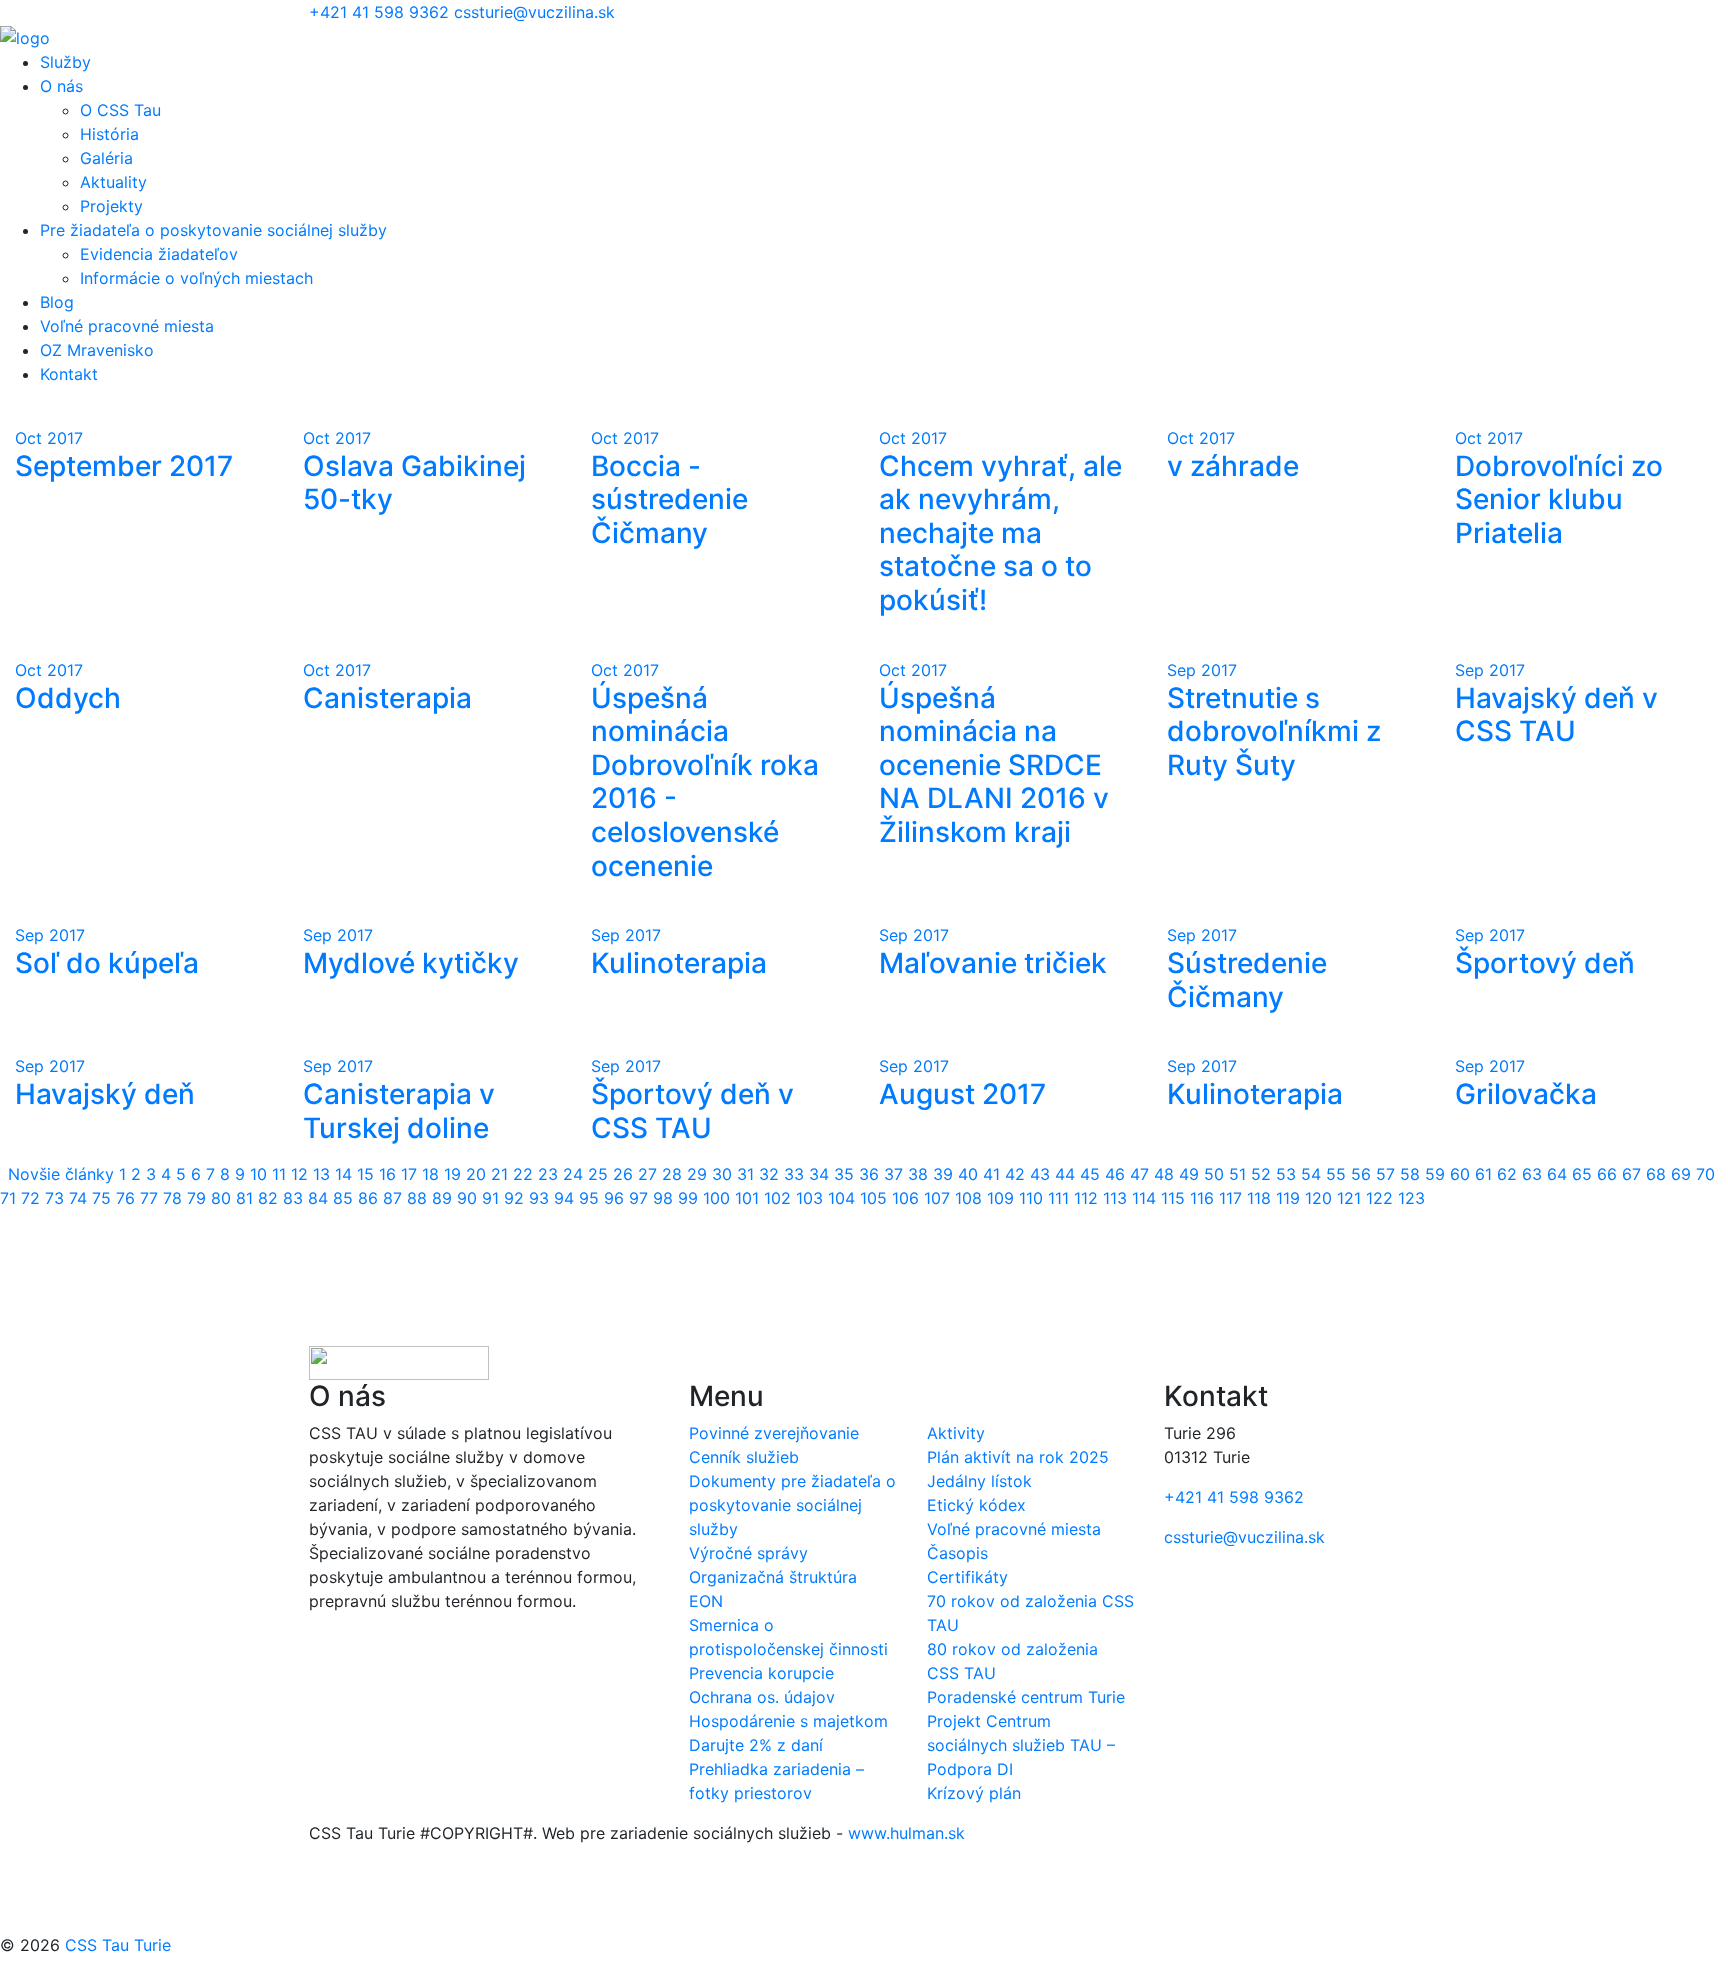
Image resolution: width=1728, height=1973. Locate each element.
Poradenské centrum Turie (1026, 1697)
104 (841, 1198)
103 (809, 1198)
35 (844, 1174)
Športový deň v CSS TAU (692, 1111)
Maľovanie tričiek (993, 963)
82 (268, 1198)
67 (1631, 1174)
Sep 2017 (1202, 670)
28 (672, 1174)
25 (598, 1174)
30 (722, 1174)
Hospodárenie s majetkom (788, 1721)
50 (1214, 1174)
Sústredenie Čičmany (1247, 980)
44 (1065, 1174)
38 (918, 1174)
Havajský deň (105, 1094)
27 (647, 1174)
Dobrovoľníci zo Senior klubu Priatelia (1559, 499)
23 (548, 1174)
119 (1288, 1198)
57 (1385, 1174)
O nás (61, 86)
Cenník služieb (744, 1457)
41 (991, 1174)
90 (467, 1198)
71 (8, 1198)
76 (125, 1198)
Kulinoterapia (679, 963)
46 (1115, 1174)
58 (1410, 1174)
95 (589, 1198)
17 (409, 1174)
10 (258, 1174)
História (109, 134)
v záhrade (1233, 466)
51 (1237, 1174)
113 (1115, 1198)
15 (365, 1174)
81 (244, 1198)
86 (368, 1198)
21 (499, 1174)
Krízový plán (974, 1793)
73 (54, 1198)
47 (1139, 1174)
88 (417, 1198)
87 (392, 1198)
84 (318, 1198)
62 (1507, 1174)
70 (1705, 1174)
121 (1349, 1198)
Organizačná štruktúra (773, 1577)
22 (523, 1174)
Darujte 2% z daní (756, 1745)
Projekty (111, 206)
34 (819, 1174)
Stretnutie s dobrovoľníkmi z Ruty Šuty (1274, 731)
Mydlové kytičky (411, 963)
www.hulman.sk (906, 1833)
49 (1189, 1174)
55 (1336, 1174)
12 (299, 1174)
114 (1144, 1198)
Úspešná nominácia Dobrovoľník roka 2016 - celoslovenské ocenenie (705, 782)
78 (172, 1198)
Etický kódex (976, 1505)
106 (905, 1198)
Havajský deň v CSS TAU (1556, 715)
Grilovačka (1526, 1094)
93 (539, 1198)
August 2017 (962, 1094)
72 (30, 1198)
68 (1656, 1174)
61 (1483, 1174)
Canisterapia (387, 698)
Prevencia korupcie (761, 1673)
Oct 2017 (49, 438)
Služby (65, 62)
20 (476, 1174)
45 (1090, 1174)
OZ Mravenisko (97, 350)
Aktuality (113, 182)
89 (442, 1198)
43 (1040, 1174)
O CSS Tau (120, 110)
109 (1000, 1198)
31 (745, 1174)
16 (387, 1174)
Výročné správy (748, 1553)
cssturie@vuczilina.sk (534, 12)
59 (1435, 1174)
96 (614, 1198)
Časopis (957, 1553)
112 (1086, 1198)
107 (937, 1198)
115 (1173, 1198)
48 (1164, 1174)
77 (149, 1198)
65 (1582, 1174)
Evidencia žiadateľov (159, 254)
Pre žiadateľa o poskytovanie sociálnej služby (213, 230)
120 (1318, 1198)
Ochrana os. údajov (762, 1697)
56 (1361, 1174)
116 (1202, 1198)
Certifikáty (967, 1577)
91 (490, 1198)
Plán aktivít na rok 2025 (1018, 1457)
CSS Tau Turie (118, 1945)
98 (663, 1198)
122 (1379, 1198)
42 (1015, 1174)
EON (706, 1601)
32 (769, 1174)
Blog (57, 302)
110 (1031, 1198)
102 (777, 1198)
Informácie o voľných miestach (196, 278)
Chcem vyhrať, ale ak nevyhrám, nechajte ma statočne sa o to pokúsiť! (1000, 533)
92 (514, 1198)
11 (279, 1174)
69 (1681, 1174)
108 (968, 1198)
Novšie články (61, 1174)
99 (688, 1198)
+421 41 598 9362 (381, 12)
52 (1261, 1174)
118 (1259, 1198)
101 (747, 1198)
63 (1532, 1174)
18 (430, 1174)
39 (943, 1174)
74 (78, 1198)
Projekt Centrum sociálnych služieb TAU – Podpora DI (1021, 1745)
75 (101, 1198)
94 (564, 1198)
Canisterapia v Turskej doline (399, 1111)
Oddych (68, 698)
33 (794, 1174)
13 (321, 1174)
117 (1230, 1198)
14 (343, 1174)
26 (623, 1174)
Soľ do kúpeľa (107, 963)
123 (1411, 1198)
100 (716, 1198)
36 (869, 1174)
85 (343, 1198)
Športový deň (1545, 963)
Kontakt (69, 374)
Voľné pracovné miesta (127, 326)
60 (1460, 1174)
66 (1607, 1174)
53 (1286, 1174)
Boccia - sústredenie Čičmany (669, 499)
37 (893, 1174)
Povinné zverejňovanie (774, 1433)
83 (293, 1198)
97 (638, 1198)
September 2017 (124, 466)
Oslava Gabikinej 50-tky (414, 483)
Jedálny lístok (979, 1481)
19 (452, 1174)
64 (1557, 1174)
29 (697, 1174)
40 (968, 1174)
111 (1058, 1198)
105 (873, 1198)
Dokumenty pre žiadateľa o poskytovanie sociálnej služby (792, 1505)
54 (1311, 1174)
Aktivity (956, 1433)
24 (573, 1174)
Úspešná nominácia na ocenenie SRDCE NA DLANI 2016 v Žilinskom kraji (994, 765)
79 (196, 1198)
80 (221, 1198)
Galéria (106, 158)
